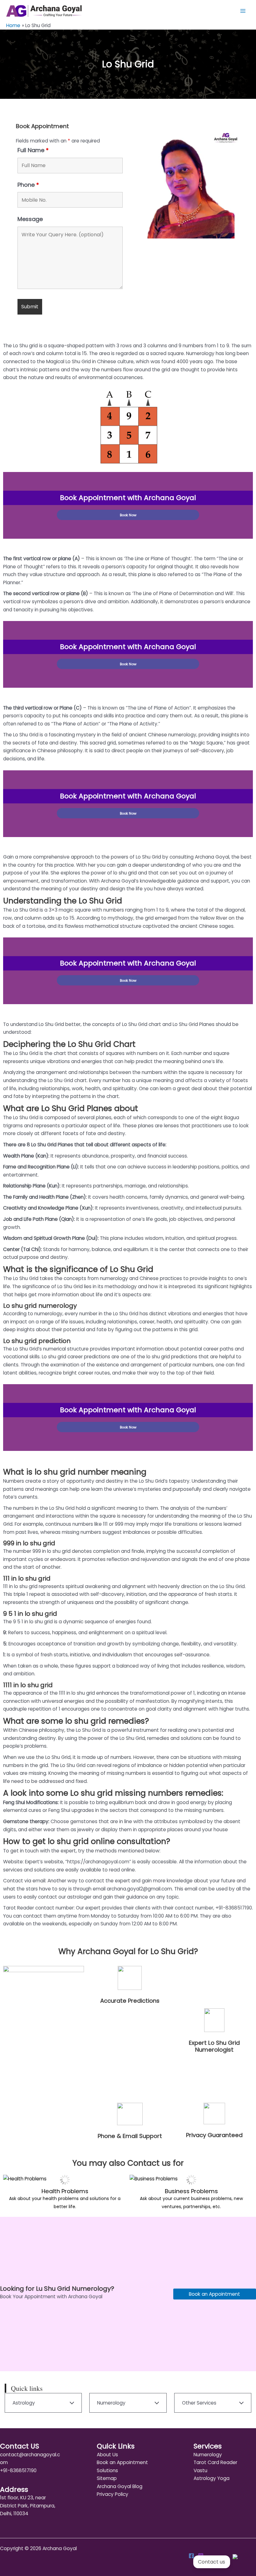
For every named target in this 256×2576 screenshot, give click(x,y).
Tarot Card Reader (215, 2462)
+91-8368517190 (18, 2470)
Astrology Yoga (212, 2478)
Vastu (200, 2470)
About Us (107, 2455)
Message (30, 219)
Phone (28, 185)
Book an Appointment (214, 2294)
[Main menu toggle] (243, 11)
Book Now (128, 515)
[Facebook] (191, 2556)
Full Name (33, 150)
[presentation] (11, 2194)
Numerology (208, 2455)
